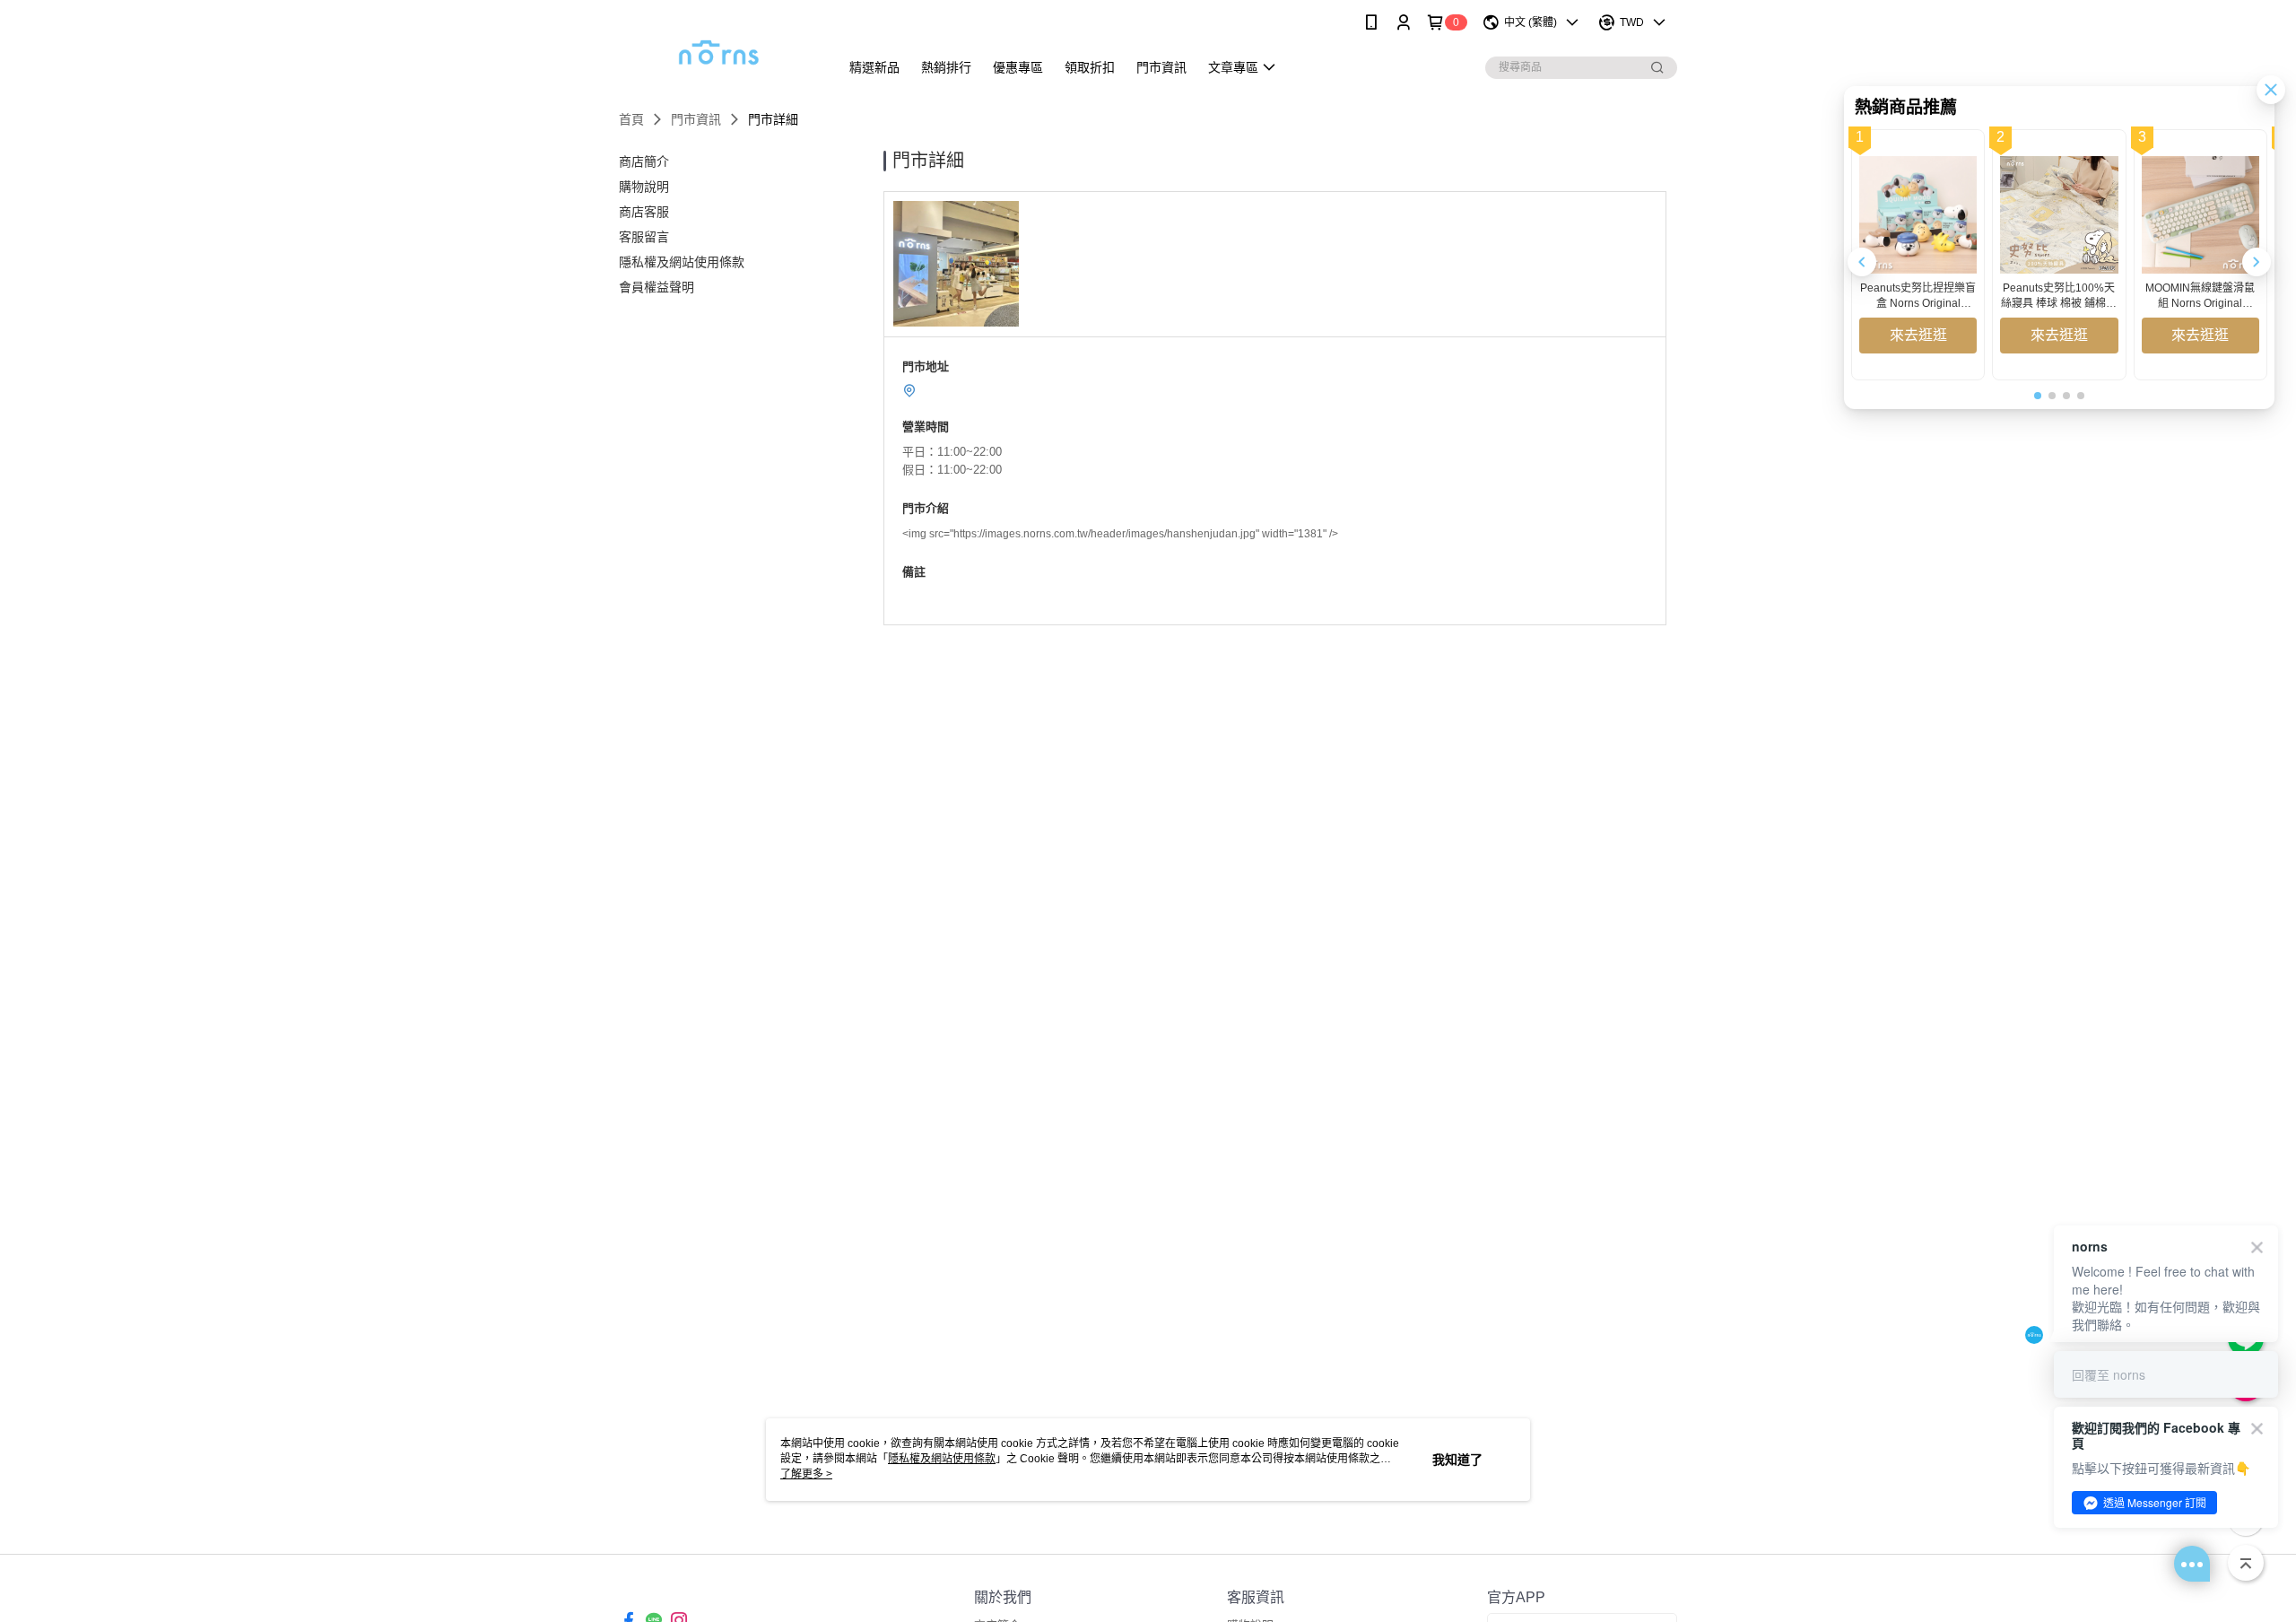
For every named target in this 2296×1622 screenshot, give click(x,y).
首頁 (631, 119)
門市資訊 (696, 119)
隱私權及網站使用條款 (942, 1459)
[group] (1918, 255)
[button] (2257, 262)
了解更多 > (806, 1474)
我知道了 (1457, 1460)
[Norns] (718, 47)
